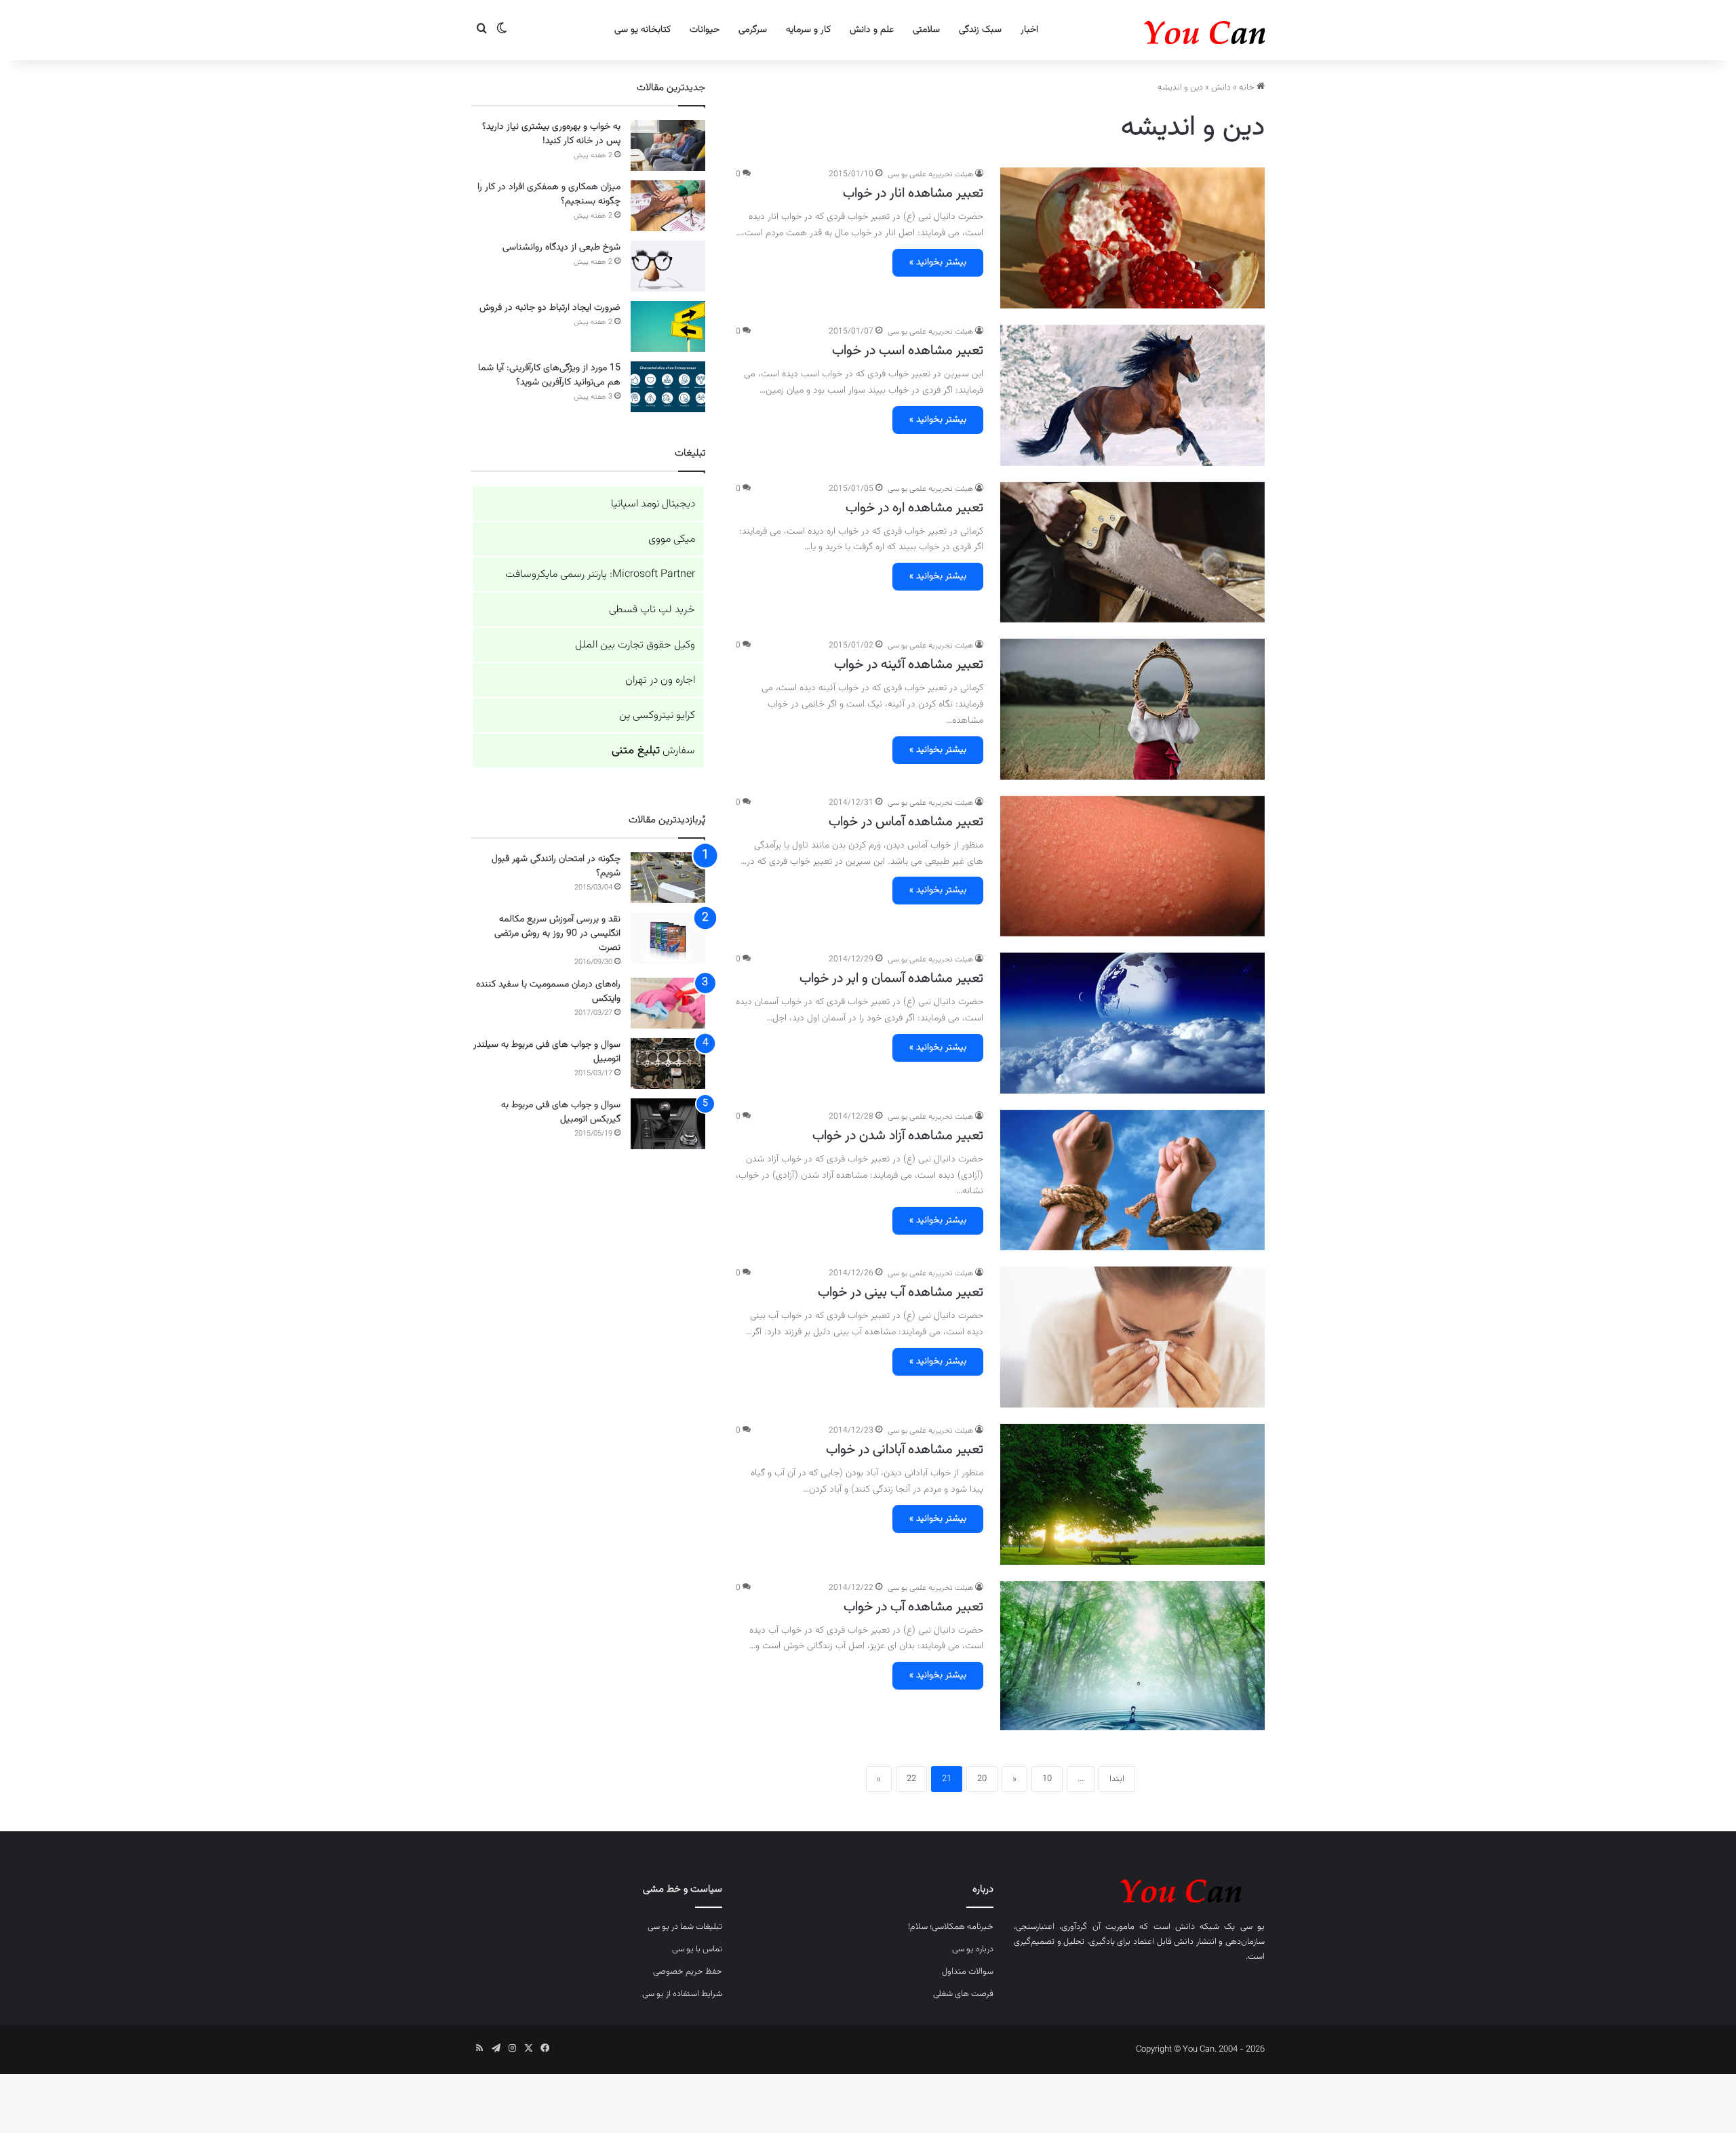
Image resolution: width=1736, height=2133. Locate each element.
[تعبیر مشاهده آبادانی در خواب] (1132, 1494)
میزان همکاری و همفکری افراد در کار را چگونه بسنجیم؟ (549, 194)
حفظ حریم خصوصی (688, 1972)
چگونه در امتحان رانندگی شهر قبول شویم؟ (556, 866)
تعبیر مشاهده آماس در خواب (906, 822)
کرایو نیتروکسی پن (657, 716)
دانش (1221, 87)
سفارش (653, 751)
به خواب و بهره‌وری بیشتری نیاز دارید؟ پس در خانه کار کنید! (551, 134)
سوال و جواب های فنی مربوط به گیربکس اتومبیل (561, 1112)
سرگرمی (753, 30)
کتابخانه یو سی (643, 30)
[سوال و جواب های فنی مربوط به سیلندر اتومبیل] (668, 1063)
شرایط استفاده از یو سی (682, 1994)
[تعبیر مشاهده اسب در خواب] (1132, 395)
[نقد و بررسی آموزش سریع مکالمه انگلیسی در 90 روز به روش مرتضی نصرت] (668, 938)
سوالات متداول (968, 1972)
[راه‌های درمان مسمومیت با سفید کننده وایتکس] (668, 1003)
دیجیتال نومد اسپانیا (653, 504)
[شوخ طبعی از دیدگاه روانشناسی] (668, 266)
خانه (1248, 87)
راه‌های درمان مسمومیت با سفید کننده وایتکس (548, 992)
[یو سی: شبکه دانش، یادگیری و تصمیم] (1163, 30)
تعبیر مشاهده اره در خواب (914, 508)
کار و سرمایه (808, 30)
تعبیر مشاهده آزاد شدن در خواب (898, 1136)
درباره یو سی (973, 1949)
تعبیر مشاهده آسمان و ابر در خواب (891, 978)
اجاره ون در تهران (660, 680)
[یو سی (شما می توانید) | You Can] (1139, 1889)
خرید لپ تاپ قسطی (652, 610)
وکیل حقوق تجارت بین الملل (635, 645)
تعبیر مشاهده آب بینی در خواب (901, 1292)
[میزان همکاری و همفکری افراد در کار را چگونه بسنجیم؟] (668, 206)
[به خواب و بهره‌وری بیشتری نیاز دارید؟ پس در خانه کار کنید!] (668, 145)
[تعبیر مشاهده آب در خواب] (1132, 1656)
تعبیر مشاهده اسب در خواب (908, 351)
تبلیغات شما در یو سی (685, 1927)
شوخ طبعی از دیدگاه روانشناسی (561, 247)
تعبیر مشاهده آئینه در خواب (909, 664)
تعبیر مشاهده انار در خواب (913, 193)
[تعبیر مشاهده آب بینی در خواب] (1132, 1337)
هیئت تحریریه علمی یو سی (930, 174)
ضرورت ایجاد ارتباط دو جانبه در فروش (550, 308)
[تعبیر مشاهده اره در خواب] (1132, 553)
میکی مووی (672, 539)
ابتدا (1117, 1779)
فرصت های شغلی (963, 1994)
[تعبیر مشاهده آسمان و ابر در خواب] (1132, 1023)
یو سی (1252, 1927)
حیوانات (705, 30)
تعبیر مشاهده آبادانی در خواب (905, 1450)
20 (982, 1779)
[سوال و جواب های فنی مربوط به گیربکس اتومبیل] (668, 1124)
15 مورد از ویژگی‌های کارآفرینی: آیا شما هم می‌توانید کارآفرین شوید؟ (549, 375)
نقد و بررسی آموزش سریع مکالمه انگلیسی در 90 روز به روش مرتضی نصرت (557, 934)
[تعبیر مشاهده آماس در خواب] (1132, 866)
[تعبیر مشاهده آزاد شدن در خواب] (1132, 1180)
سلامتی (926, 30)
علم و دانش (872, 30)
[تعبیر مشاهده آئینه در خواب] (1132, 709)
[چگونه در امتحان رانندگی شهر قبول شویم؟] (668, 878)
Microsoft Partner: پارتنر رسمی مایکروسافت (600, 575)
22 (911, 1779)
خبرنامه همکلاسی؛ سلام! (951, 1927)
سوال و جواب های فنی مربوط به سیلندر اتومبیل (547, 1052)
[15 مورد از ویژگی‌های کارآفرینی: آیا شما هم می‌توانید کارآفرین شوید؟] (668, 387)
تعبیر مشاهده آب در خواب (913, 1607)
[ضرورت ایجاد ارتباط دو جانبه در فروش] (668, 326)
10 (1047, 1779)
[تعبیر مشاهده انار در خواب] (1132, 238)
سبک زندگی (980, 30)
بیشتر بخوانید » (938, 262)
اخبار (1029, 30)
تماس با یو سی (697, 1949)
